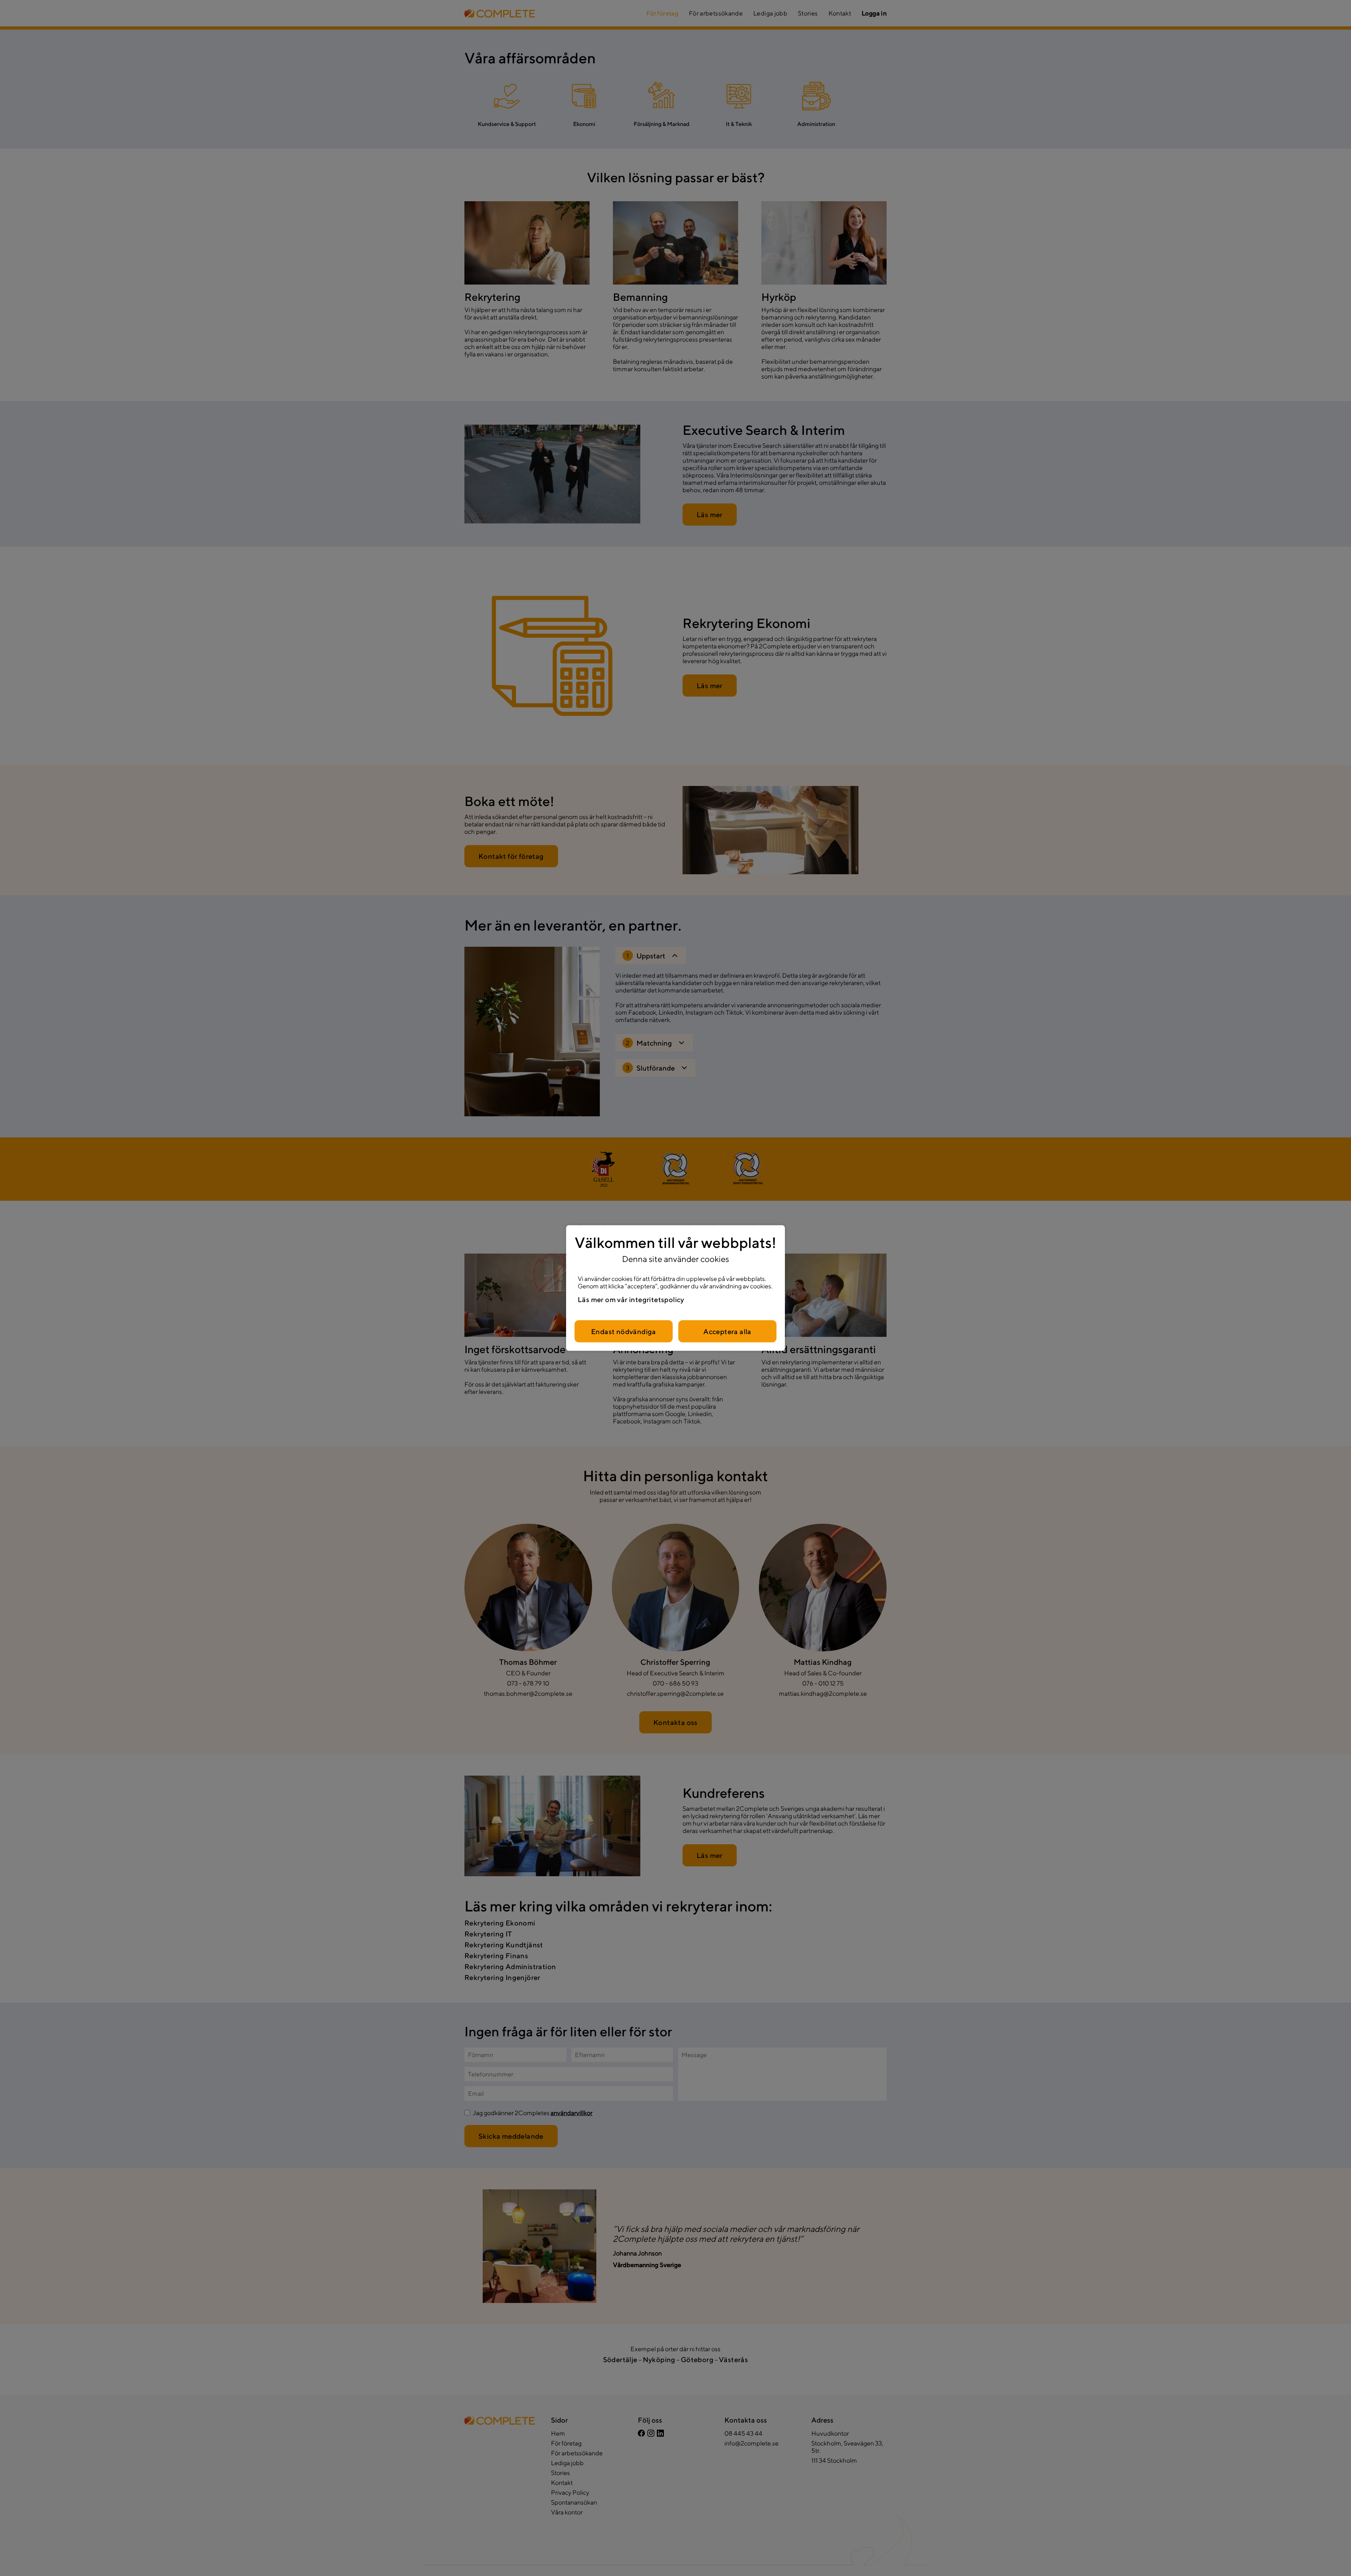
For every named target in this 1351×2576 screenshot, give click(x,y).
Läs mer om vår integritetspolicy (631, 1299)
